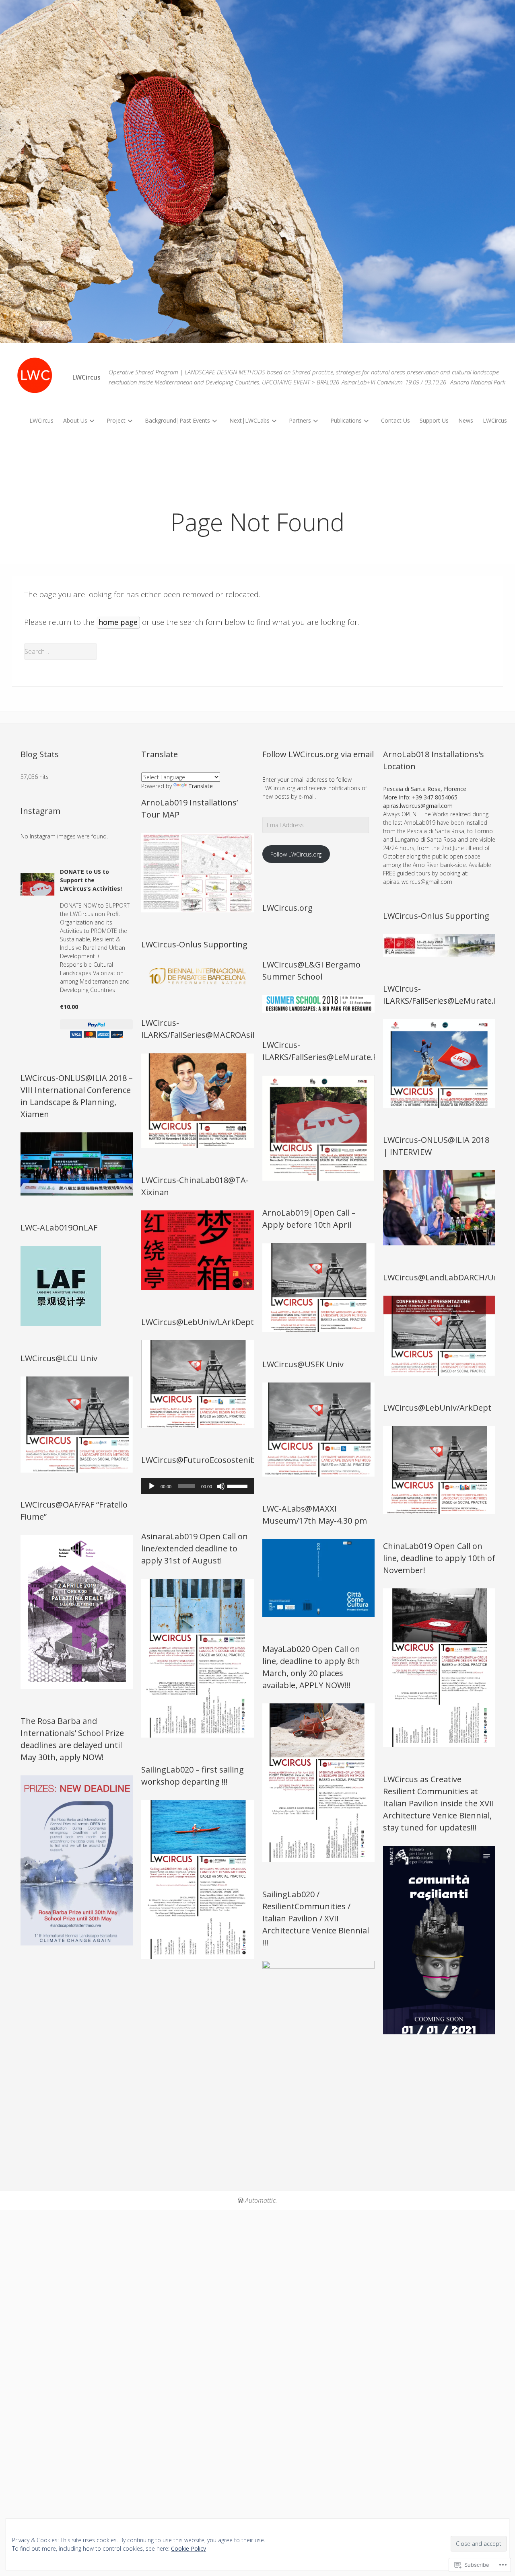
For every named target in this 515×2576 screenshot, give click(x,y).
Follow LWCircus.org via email (318, 754)
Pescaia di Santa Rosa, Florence (425, 789)
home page (118, 622)
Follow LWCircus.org (296, 854)
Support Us (434, 420)
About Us (75, 420)
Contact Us (396, 420)
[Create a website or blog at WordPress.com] (241, 2200)
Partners (300, 420)
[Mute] (221, 1486)
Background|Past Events (177, 420)
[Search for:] (257, 651)
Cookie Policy (188, 2548)
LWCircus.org (287, 908)
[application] (197, 1486)
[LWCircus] (257, 172)
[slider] (239, 1485)
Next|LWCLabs (249, 420)
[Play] (152, 1486)
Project (116, 420)
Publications (346, 420)
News (466, 420)
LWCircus (41, 420)
